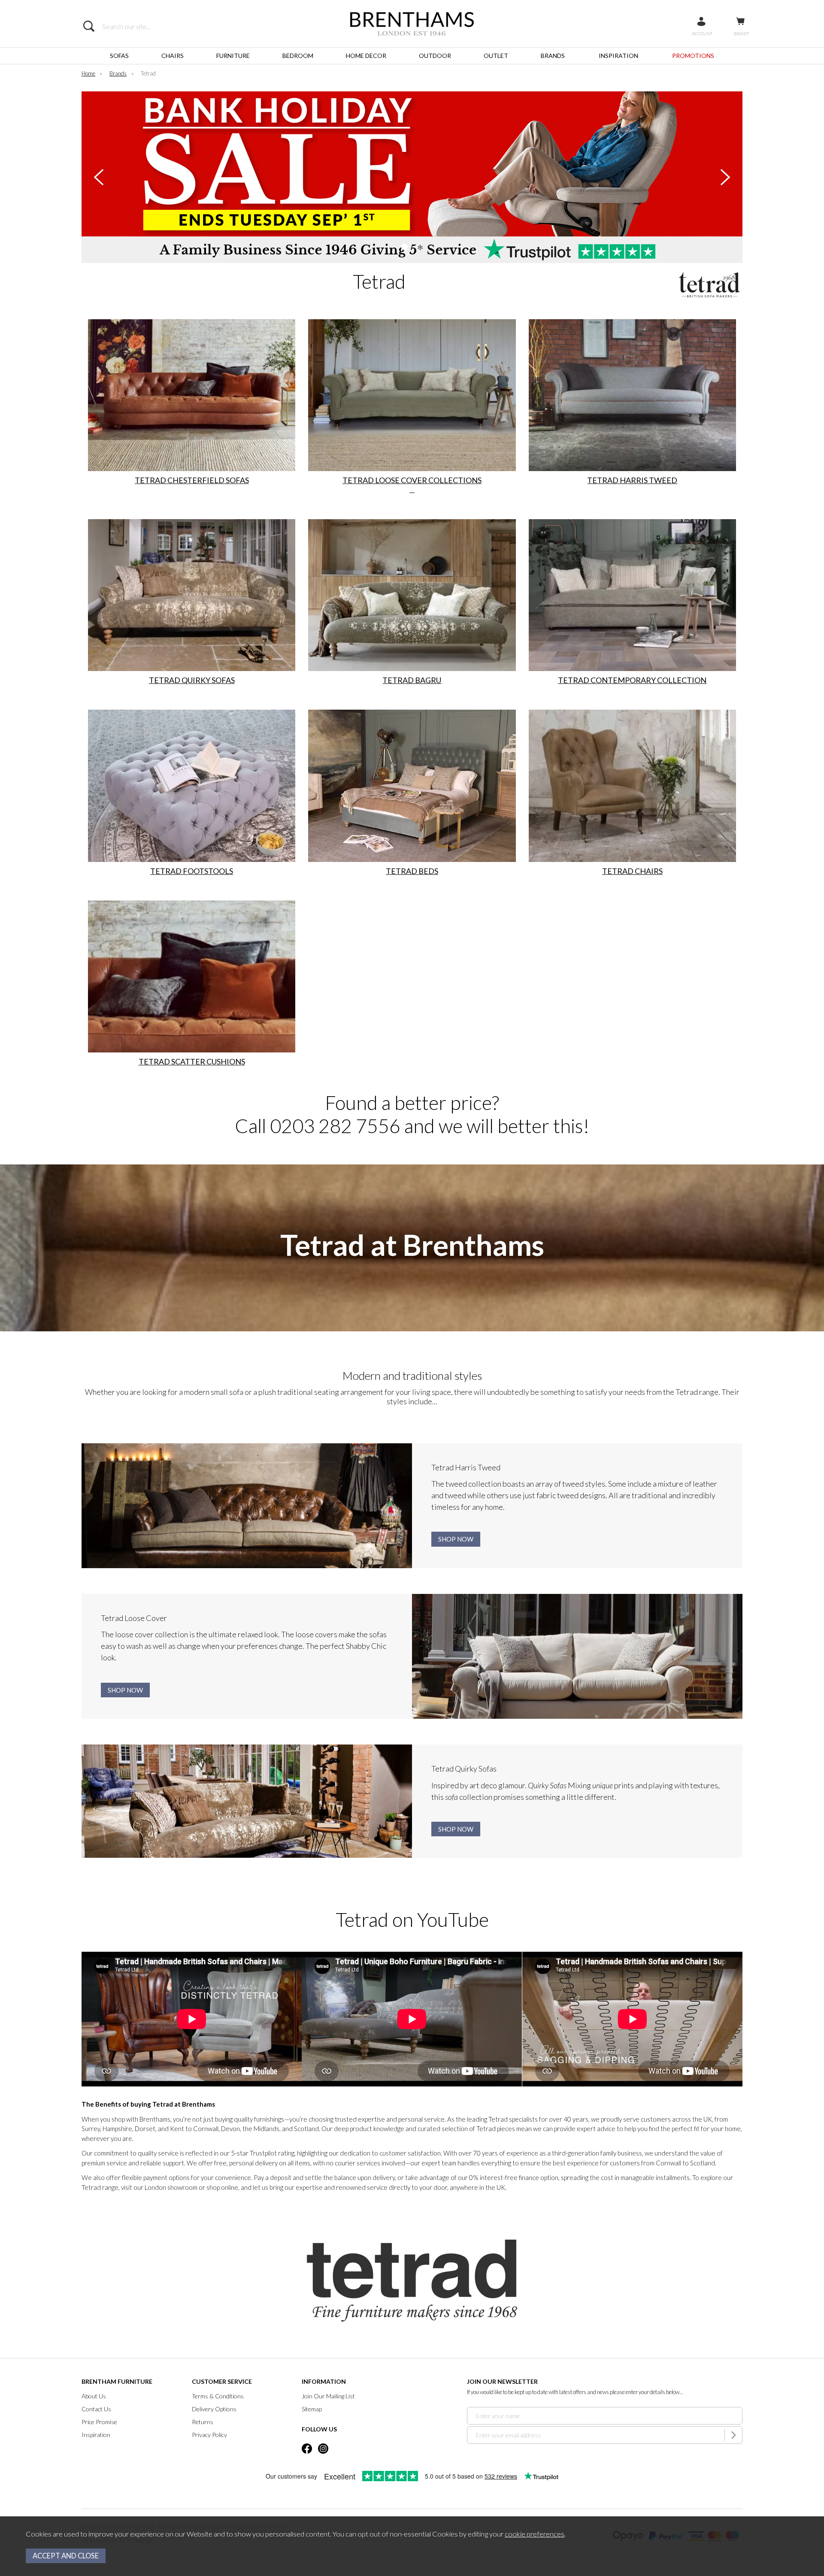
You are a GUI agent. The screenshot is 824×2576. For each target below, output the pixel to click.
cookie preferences (535, 2534)
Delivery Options (214, 2409)
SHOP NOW (456, 1539)
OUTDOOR (435, 56)
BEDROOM (298, 56)
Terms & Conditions (218, 2396)
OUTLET (496, 56)
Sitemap (312, 2409)
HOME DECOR (366, 56)
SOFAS (119, 56)
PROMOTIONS (693, 56)
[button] (404, 247)
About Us (94, 2396)
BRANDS (553, 56)
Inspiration (96, 2435)
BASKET (741, 33)
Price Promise (99, 2422)
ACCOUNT (702, 33)
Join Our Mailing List (328, 2396)
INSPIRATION (618, 56)
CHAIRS (173, 56)
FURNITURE (233, 56)
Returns (203, 2422)
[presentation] (99, 177)
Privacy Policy (209, 2435)
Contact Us (96, 2409)
